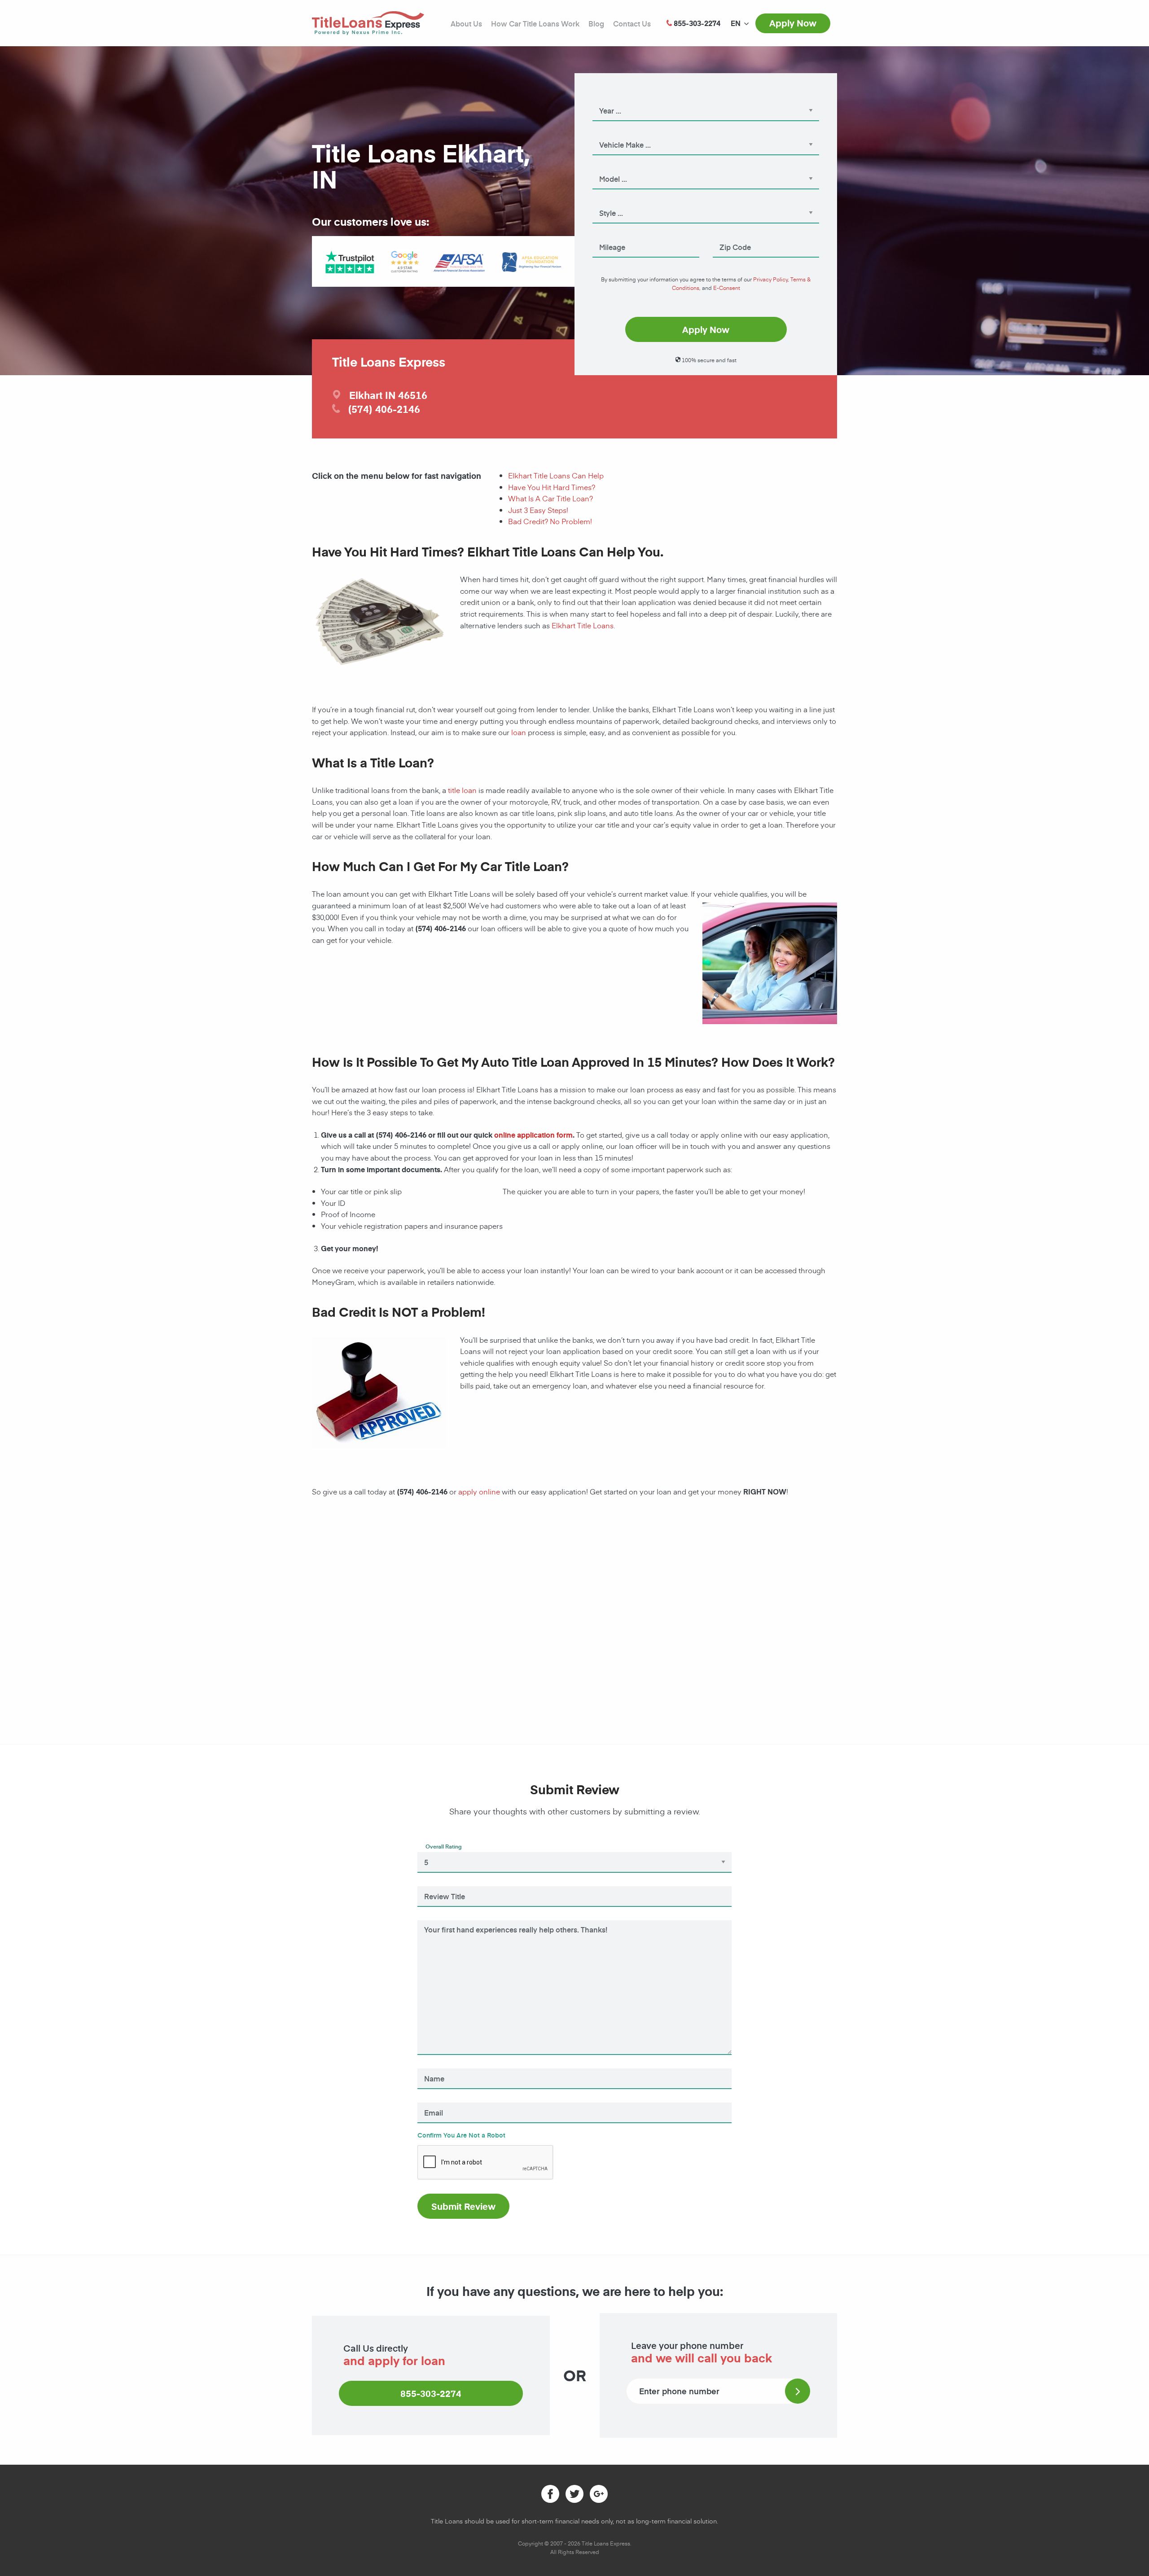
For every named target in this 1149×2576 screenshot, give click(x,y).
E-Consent (727, 288)
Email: (434, 2100)
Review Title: (442, 1884)
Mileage (604, 235)
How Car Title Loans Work (535, 23)
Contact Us (632, 23)
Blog (596, 23)
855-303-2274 (431, 2393)
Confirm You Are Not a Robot (461, 2135)
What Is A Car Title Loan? (550, 498)
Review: (437, 1918)
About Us (466, 23)
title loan (462, 790)
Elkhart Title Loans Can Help (556, 475)
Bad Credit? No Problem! (550, 521)
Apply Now (793, 23)
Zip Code (726, 235)
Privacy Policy (770, 279)
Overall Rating (444, 1846)
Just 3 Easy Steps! (538, 510)
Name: (434, 2066)
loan (519, 732)
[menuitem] (736, 23)
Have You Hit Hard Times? (552, 487)
